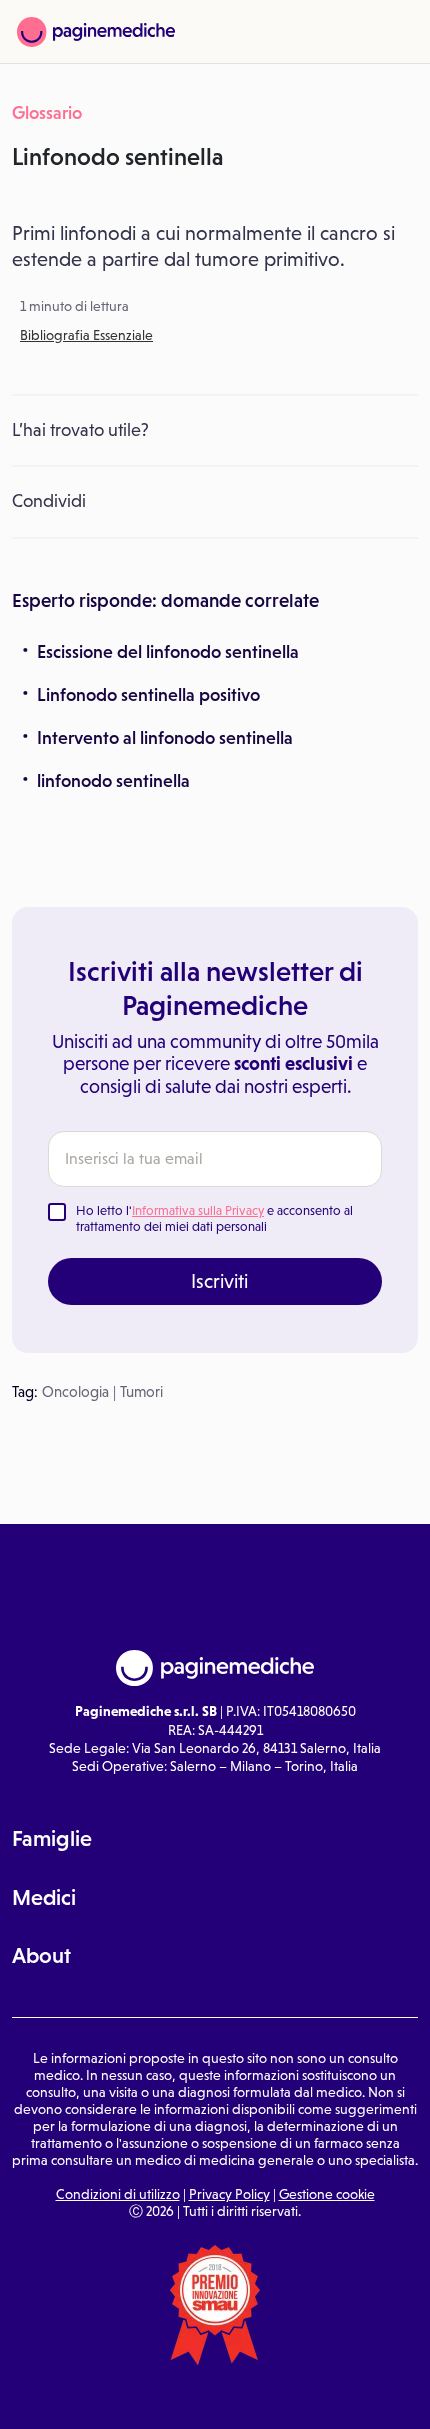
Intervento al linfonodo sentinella (165, 738)
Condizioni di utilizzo (118, 2194)
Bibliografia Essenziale (86, 335)
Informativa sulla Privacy (198, 1210)
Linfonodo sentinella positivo (148, 695)
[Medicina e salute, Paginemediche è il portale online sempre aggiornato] (96, 32)
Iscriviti (219, 1281)
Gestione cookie (327, 2194)
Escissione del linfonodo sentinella (168, 652)
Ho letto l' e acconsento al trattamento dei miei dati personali (214, 1218)
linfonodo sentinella (113, 781)
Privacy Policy (229, 2194)
